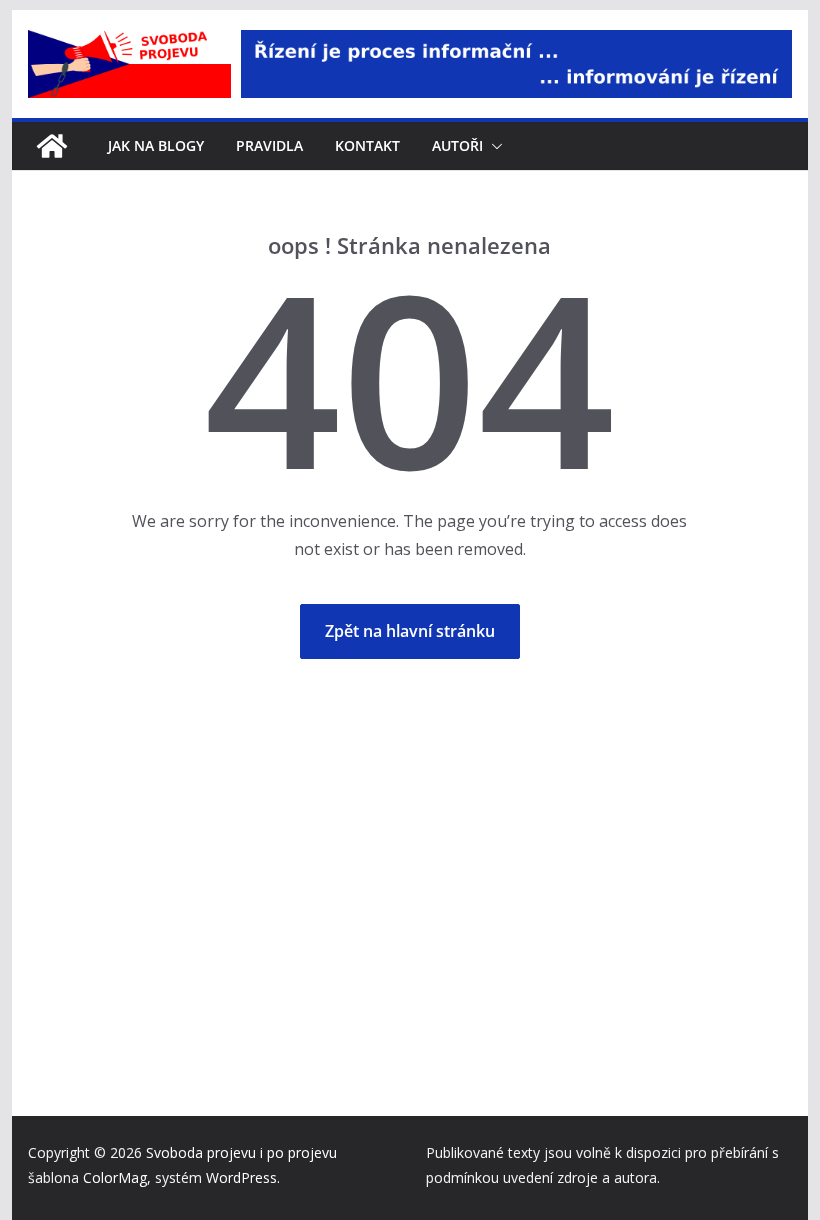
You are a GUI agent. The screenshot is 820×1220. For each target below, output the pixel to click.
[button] (493, 146)
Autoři (457, 145)
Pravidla (269, 145)
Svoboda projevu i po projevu (241, 1152)
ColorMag (115, 1177)
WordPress (241, 1177)
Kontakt (367, 145)
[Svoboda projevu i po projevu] (52, 146)
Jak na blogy (156, 145)
